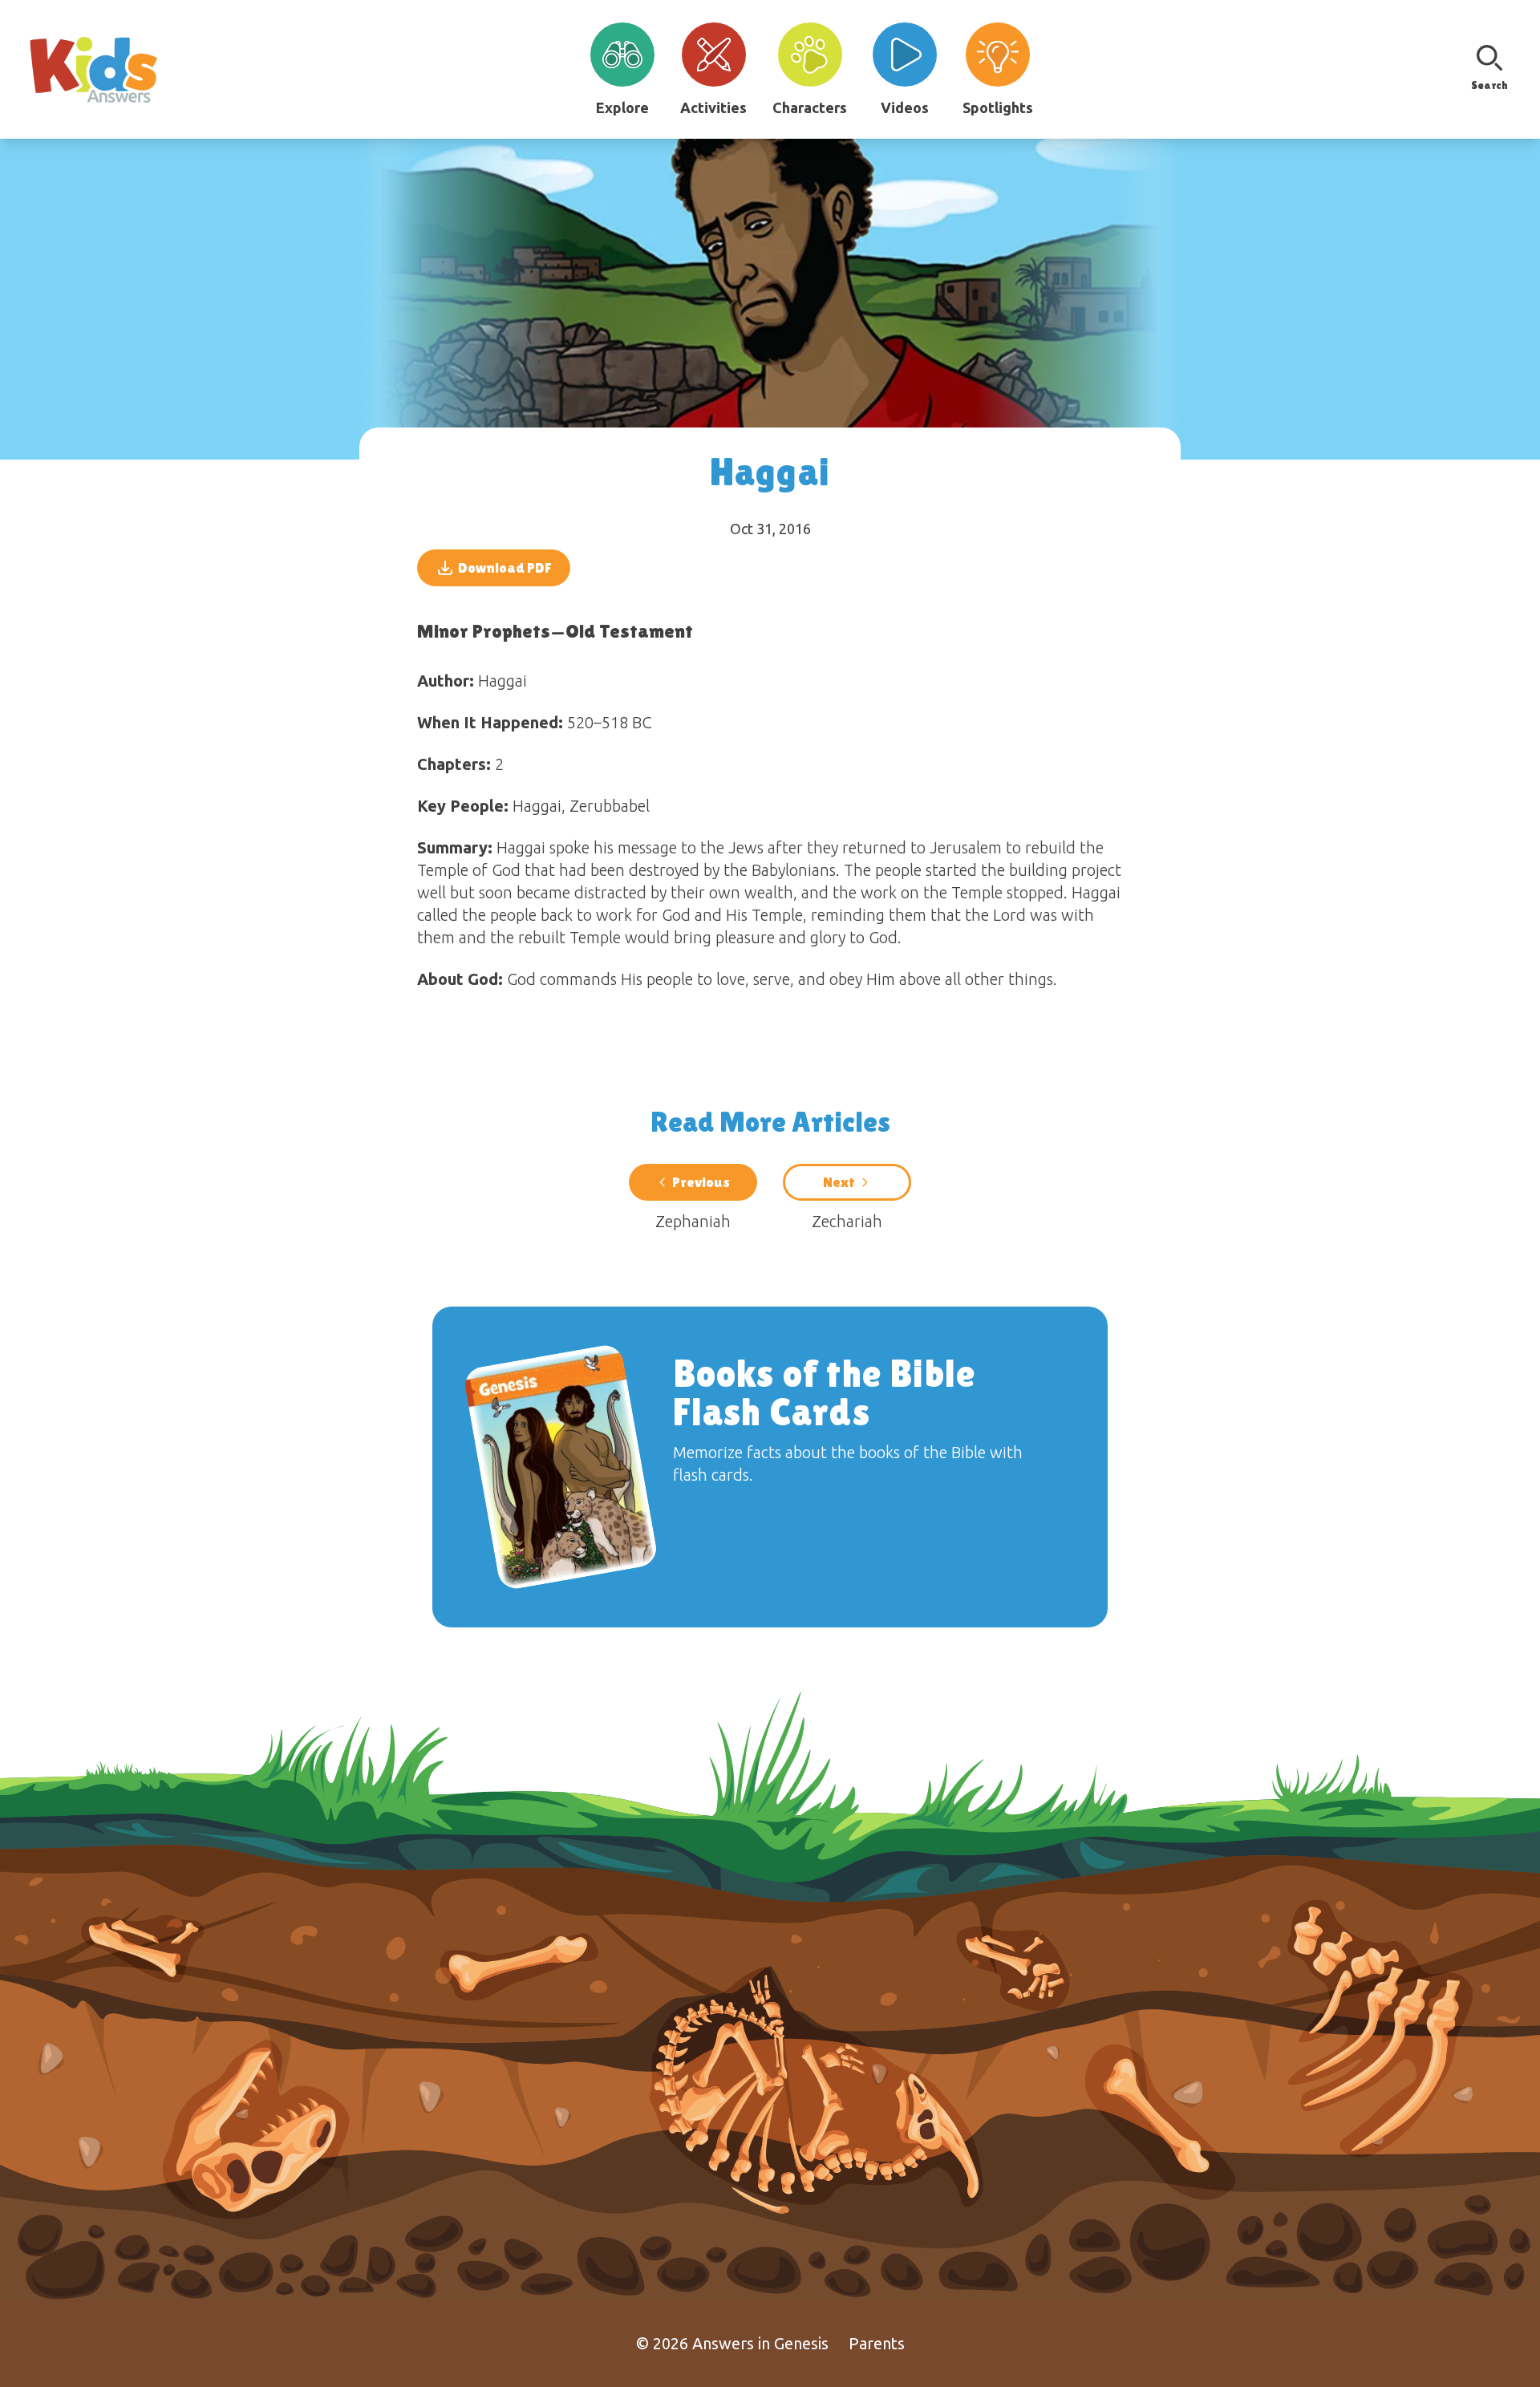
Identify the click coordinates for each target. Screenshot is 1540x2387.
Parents (877, 2343)
